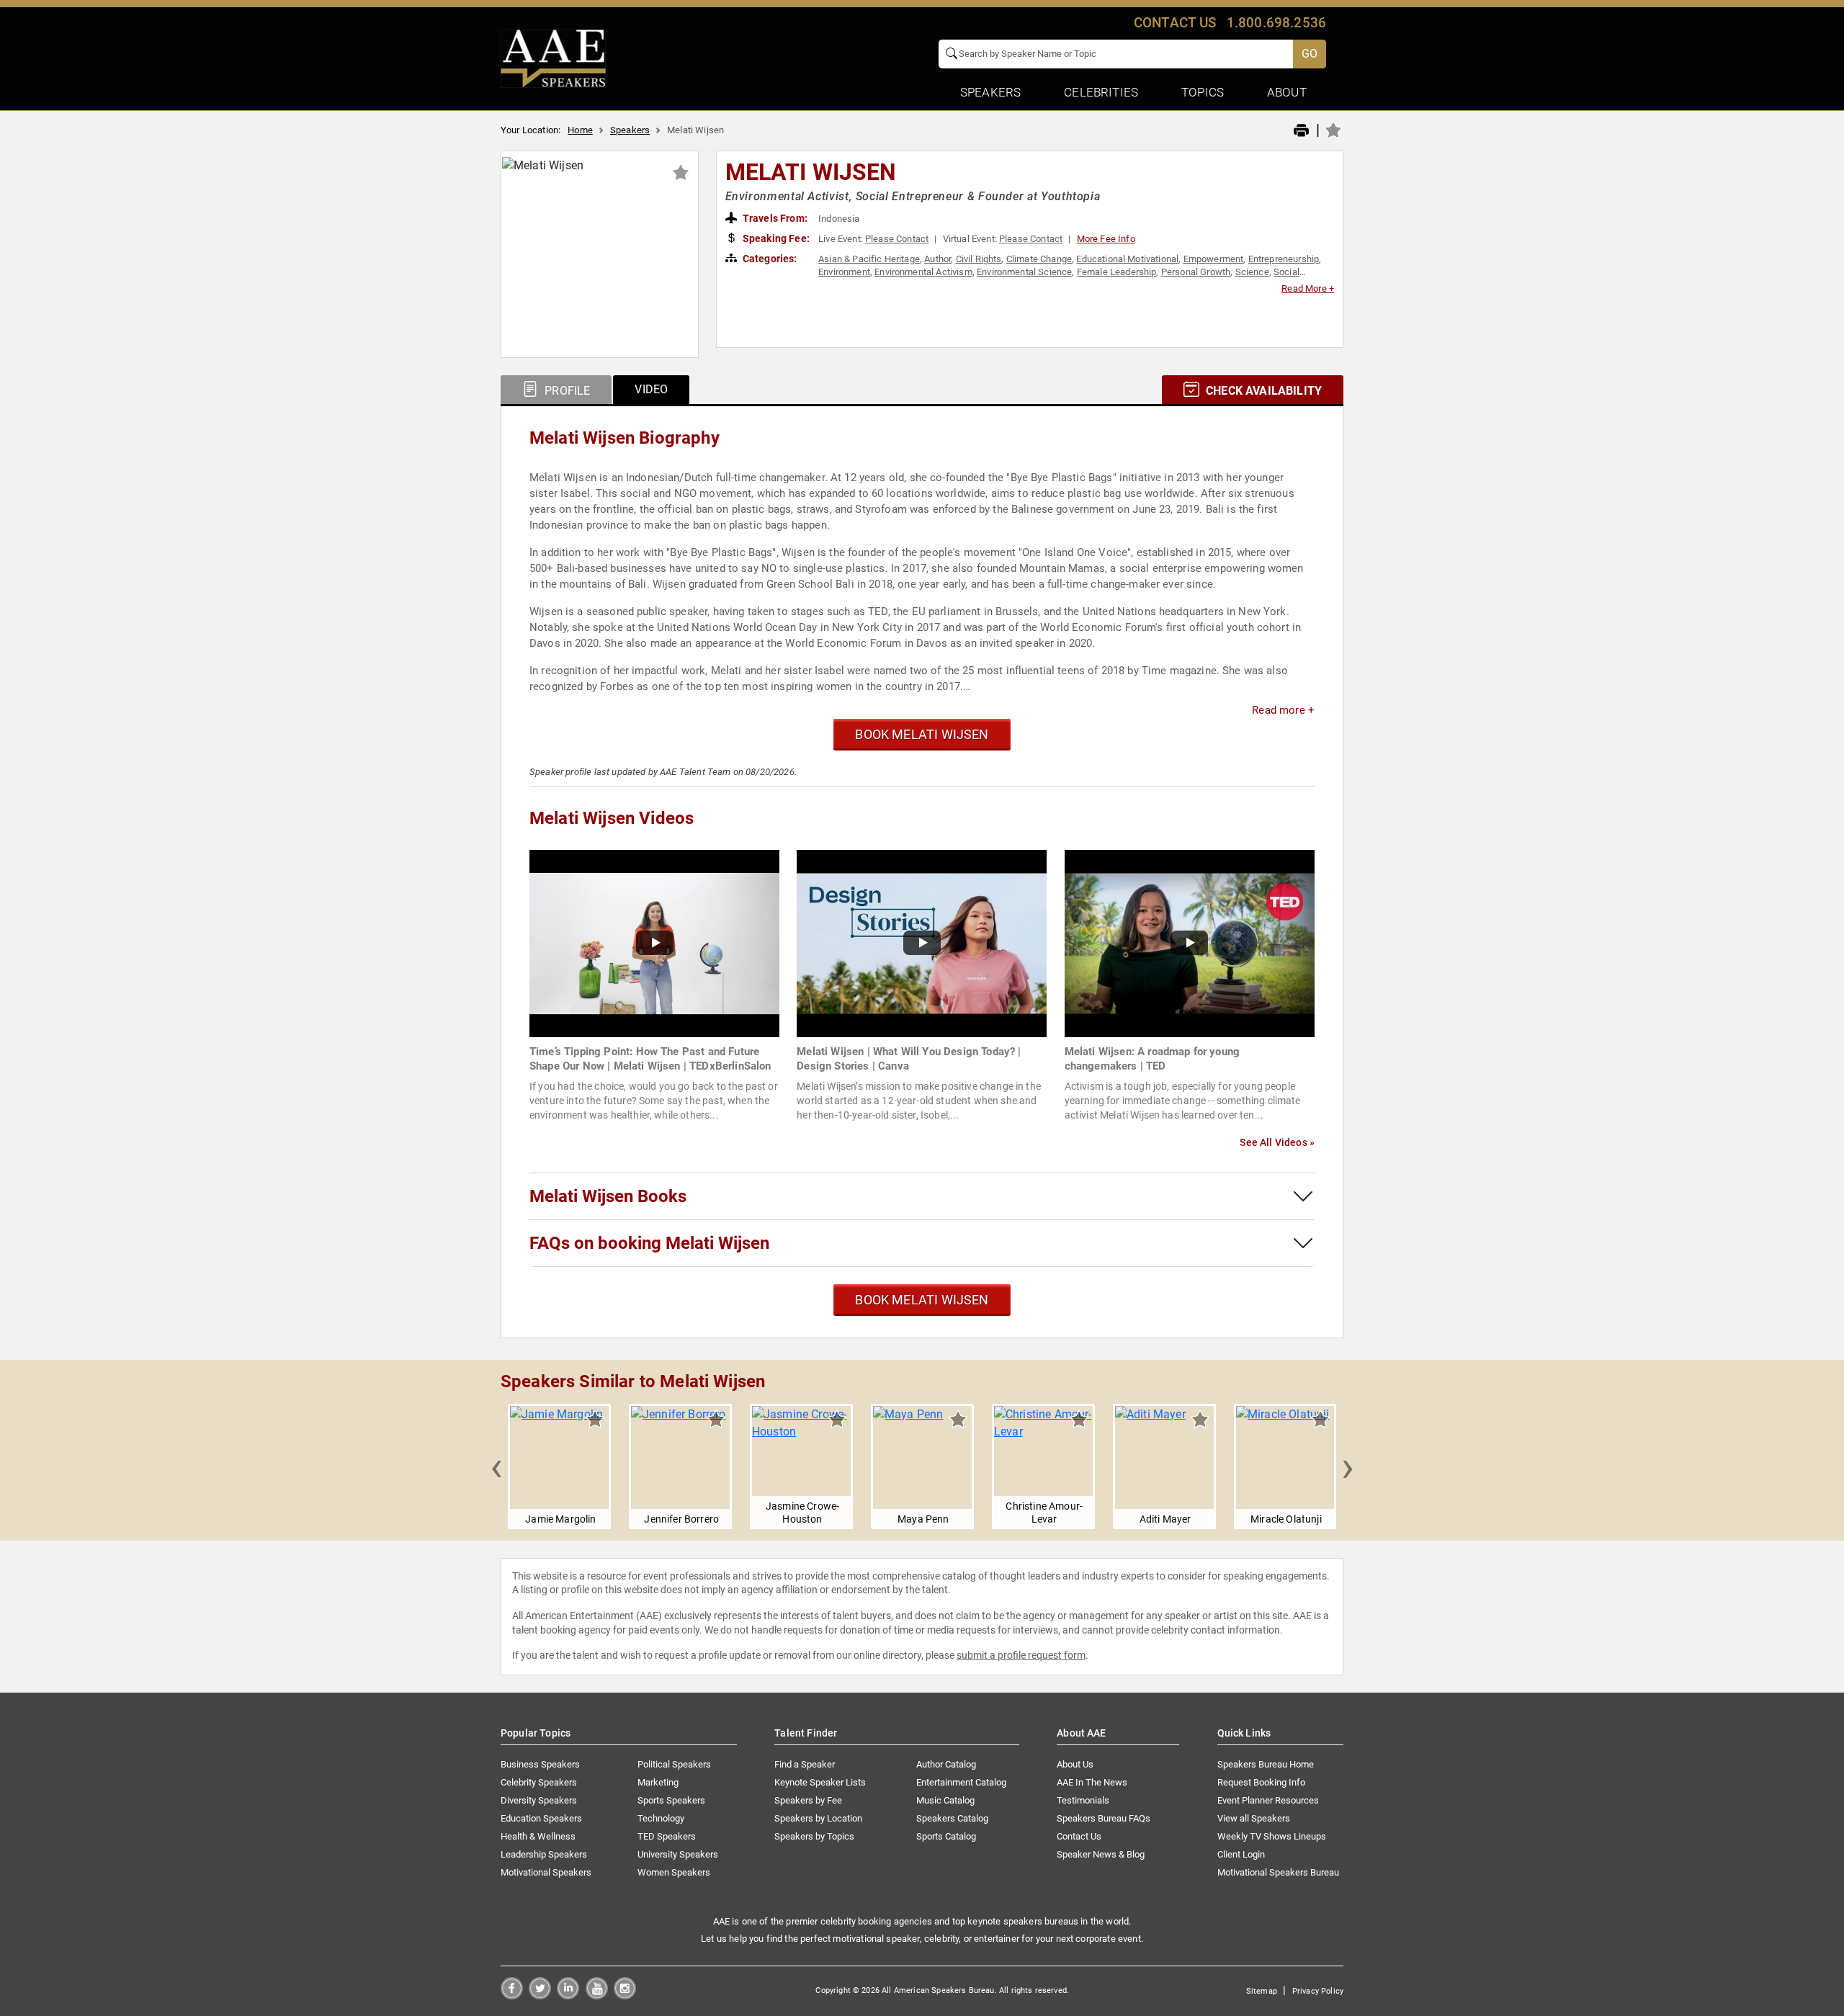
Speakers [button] (990, 92)
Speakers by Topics (814, 1836)
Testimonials (1083, 1800)
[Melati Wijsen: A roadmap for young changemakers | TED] (1190, 942)
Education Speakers (541, 1818)
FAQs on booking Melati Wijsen (649, 1243)
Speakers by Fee (808, 1800)
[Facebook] (512, 1995)
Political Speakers (674, 1764)
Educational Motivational (1127, 259)
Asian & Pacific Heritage (869, 259)
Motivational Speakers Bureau (1278, 1872)
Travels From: (774, 218)
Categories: (769, 259)
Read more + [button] (1283, 710)
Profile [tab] (566, 391)
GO (1310, 54)
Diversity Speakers (539, 1800)
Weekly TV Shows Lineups (1272, 1836)
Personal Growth (1196, 272)
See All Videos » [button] (1277, 1142)
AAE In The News (1092, 1782)
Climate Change (1039, 259)
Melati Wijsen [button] (811, 172)
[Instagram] (625, 1995)
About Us (1075, 1764)
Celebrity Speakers (539, 1782)
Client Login (1241, 1854)
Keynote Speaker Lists (820, 1782)
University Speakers (678, 1854)
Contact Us (1079, 1836)
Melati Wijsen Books (608, 1196)
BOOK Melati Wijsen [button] (922, 734)
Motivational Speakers (546, 1872)
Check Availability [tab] (1262, 391)
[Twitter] (540, 1995)
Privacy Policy (1318, 1991)
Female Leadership (1117, 272)
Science (1252, 272)
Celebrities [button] (1101, 92)
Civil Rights (979, 259)
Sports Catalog (946, 1836)
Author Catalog (946, 1764)
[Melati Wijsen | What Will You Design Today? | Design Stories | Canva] (922, 942)
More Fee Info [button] (1106, 239)
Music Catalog (945, 1800)
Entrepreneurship (1284, 259)
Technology (661, 1818)
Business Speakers (540, 1764)
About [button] (1287, 92)
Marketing (658, 1782)
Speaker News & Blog (1101, 1854)
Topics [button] (1203, 92)
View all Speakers (1254, 1818)
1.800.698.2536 (1276, 23)
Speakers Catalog (952, 1818)
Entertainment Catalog (961, 1782)
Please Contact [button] (897, 239)
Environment (844, 272)
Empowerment (1214, 259)
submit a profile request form (1021, 1655)
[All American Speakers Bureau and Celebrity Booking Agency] (553, 58)
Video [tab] (651, 389)
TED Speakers (667, 1836)
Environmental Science (1024, 272)
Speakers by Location (818, 1818)
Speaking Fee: (775, 238)
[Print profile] (1301, 131)
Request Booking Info (1261, 1782)
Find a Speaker (805, 1764)
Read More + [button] (1308, 288)
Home (580, 130)
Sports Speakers (671, 1800)
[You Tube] (597, 1995)
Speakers (630, 130)
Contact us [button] (1175, 23)
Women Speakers (674, 1872)
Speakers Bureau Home (1266, 1764)
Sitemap (1262, 1991)
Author (937, 259)
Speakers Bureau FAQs (1104, 1818)
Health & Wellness (538, 1836)
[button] (496, 1466)
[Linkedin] (568, 1995)
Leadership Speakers (544, 1854)
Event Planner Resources (1268, 1800)
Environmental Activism (923, 272)
